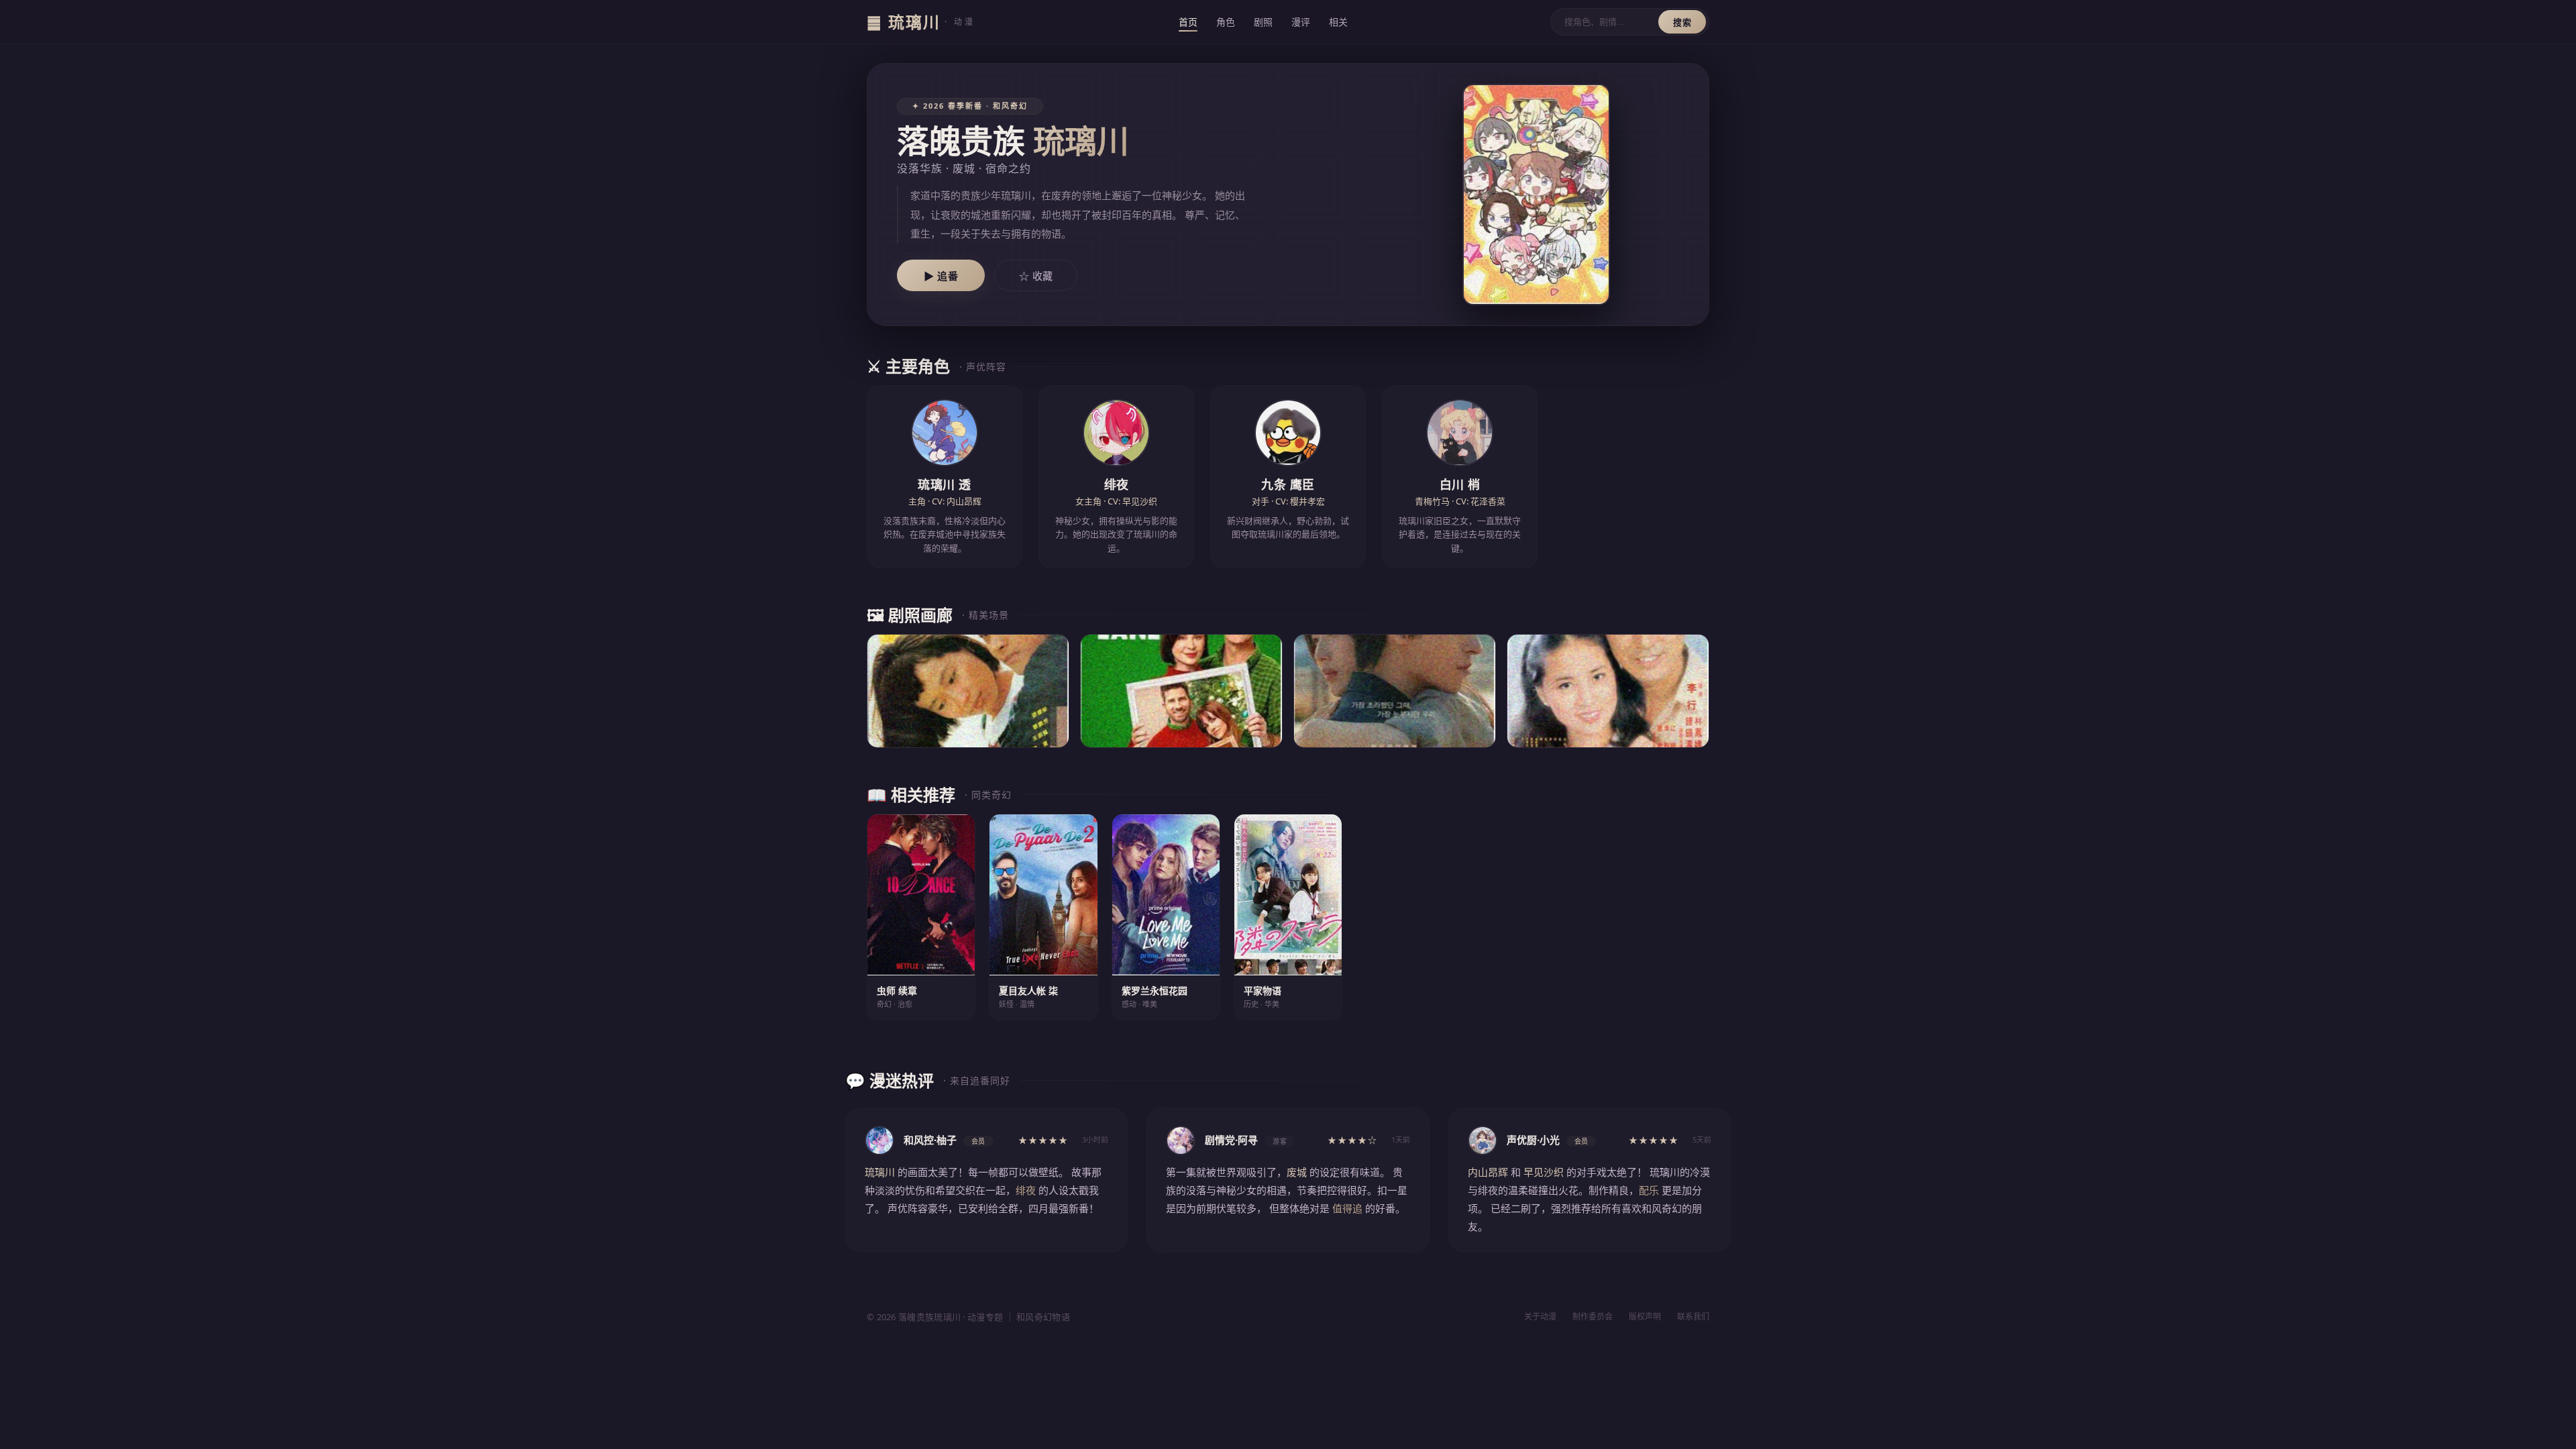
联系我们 (1693, 1317)
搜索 (1682, 22)
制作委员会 (1593, 1317)
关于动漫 (1540, 1317)
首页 (1188, 22)
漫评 (1301, 22)
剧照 (1263, 22)
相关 (1338, 22)
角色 (1226, 22)
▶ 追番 (941, 276)
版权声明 (1645, 1317)
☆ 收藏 (1036, 276)
